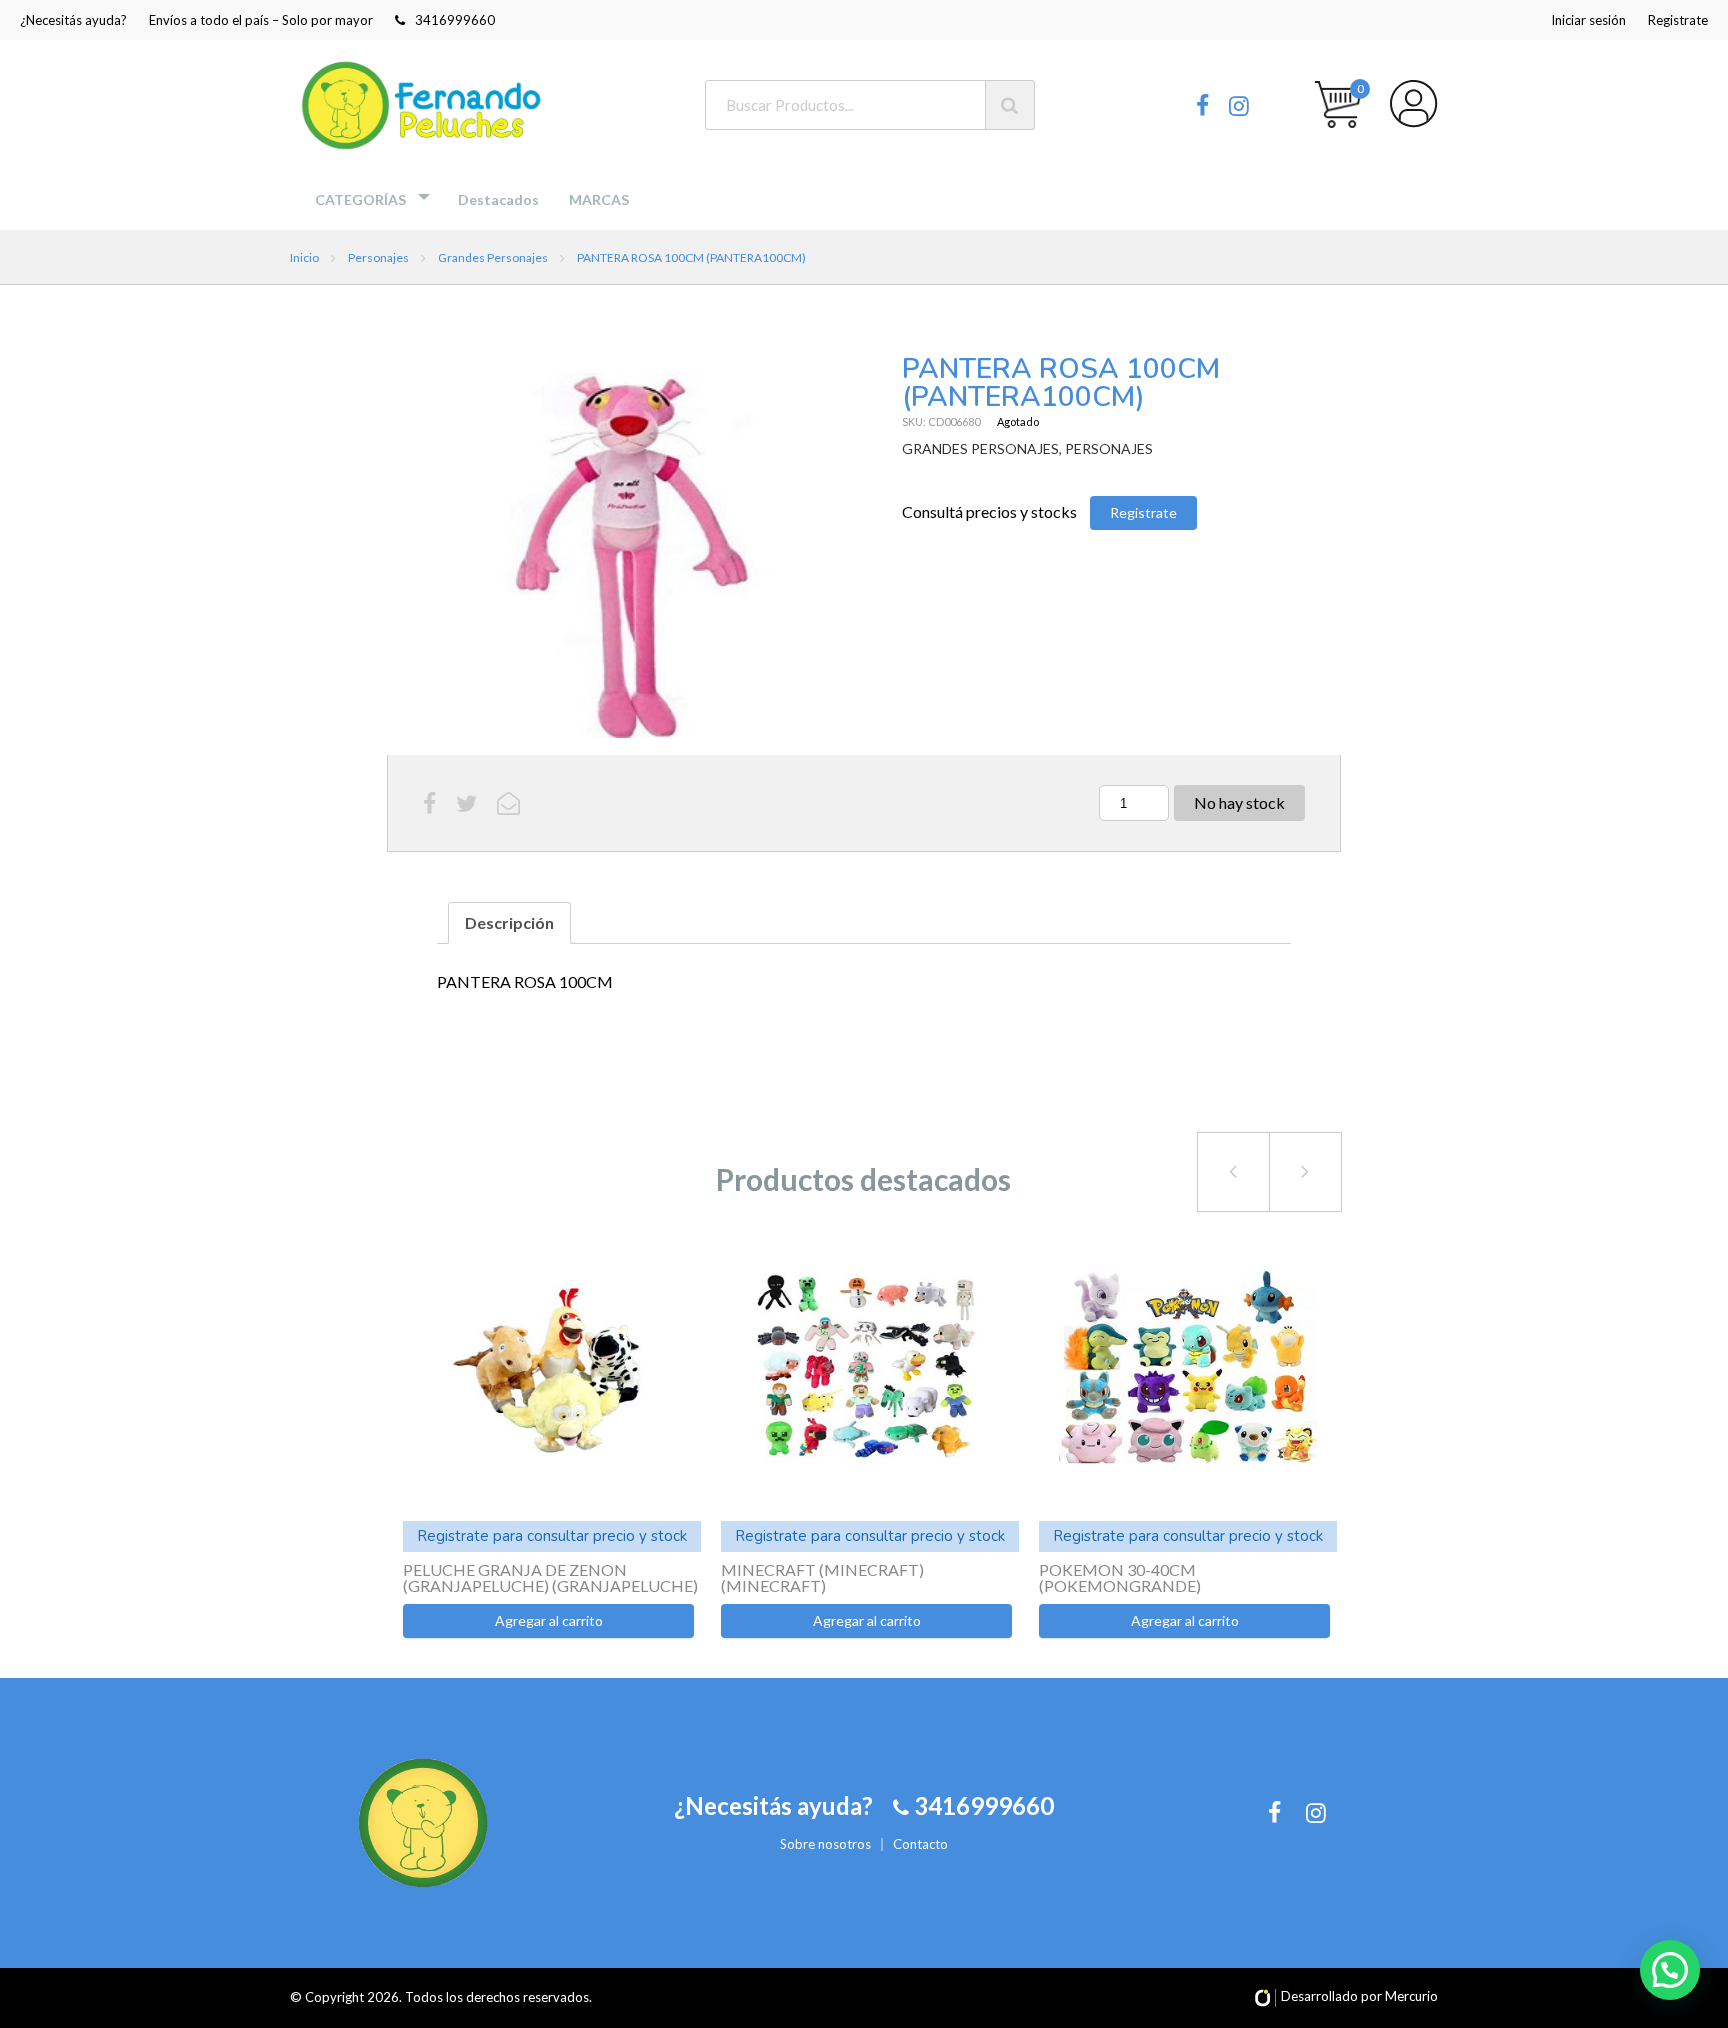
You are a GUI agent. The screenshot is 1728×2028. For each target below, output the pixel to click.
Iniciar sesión (1588, 20)
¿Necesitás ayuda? (73, 20)
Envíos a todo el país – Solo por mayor (261, 20)
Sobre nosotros (825, 1844)
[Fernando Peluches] (424, 105)
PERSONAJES (1109, 448)
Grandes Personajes (493, 257)
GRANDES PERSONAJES (980, 448)
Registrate (1678, 20)
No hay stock (1239, 802)
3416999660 (455, 20)
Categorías (360, 199)
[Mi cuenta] (1414, 104)
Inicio (304, 257)
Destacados (498, 199)
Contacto (920, 1844)
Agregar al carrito (549, 1620)
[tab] (509, 923)
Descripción (509, 922)
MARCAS (599, 199)
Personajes (378, 257)
